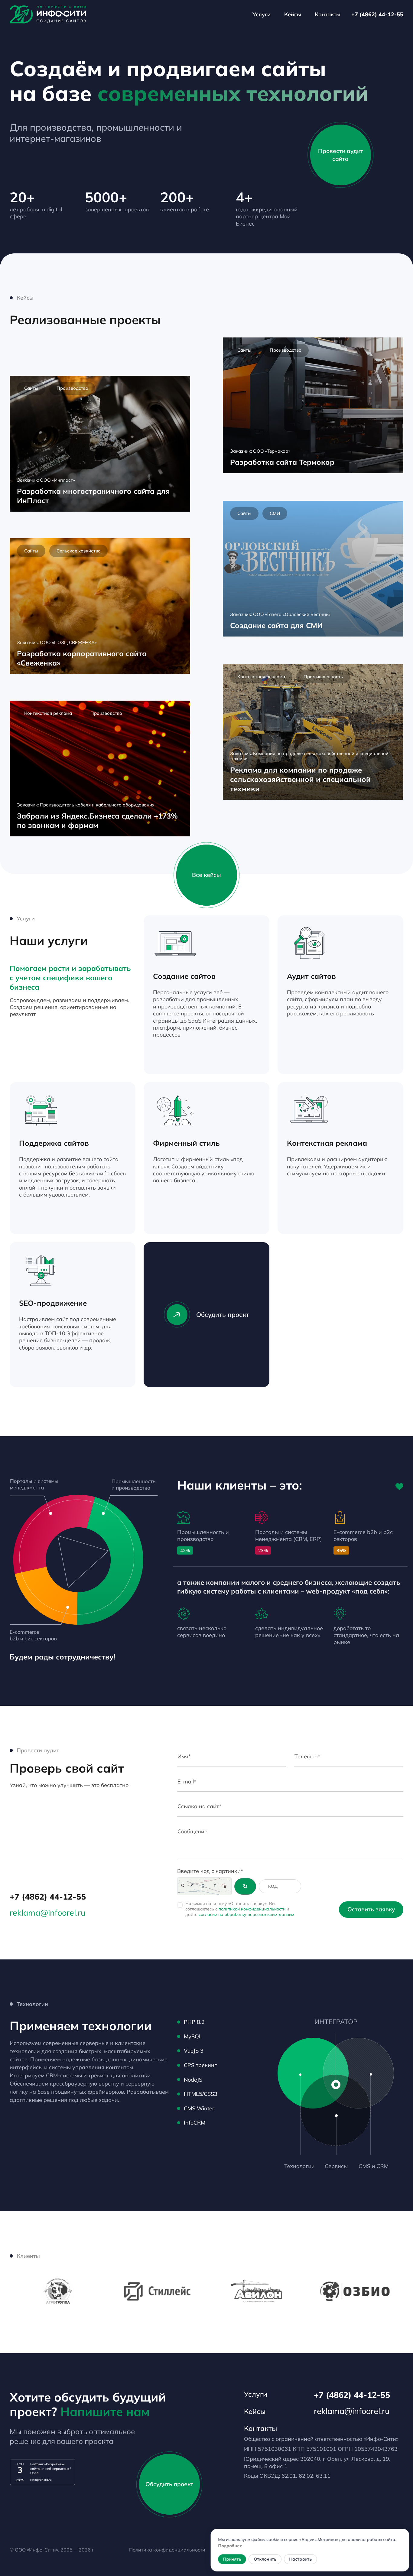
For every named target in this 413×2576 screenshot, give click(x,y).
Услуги (262, 14)
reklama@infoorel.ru (48, 1913)
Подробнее (231, 2546)
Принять (233, 2559)
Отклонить (265, 2559)
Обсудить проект (223, 1314)
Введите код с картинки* (210, 1871)
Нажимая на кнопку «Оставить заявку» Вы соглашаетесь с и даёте (240, 1909)
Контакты (328, 14)
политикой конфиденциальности (252, 1909)
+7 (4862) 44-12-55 (377, 14)
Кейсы (293, 14)
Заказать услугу (228, 1056)
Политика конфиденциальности (167, 2550)
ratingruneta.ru (41, 2480)
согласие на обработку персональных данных (247, 1914)
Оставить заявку (371, 1909)
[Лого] (48, 15)
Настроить (301, 2559)
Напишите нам (105, 2412)
